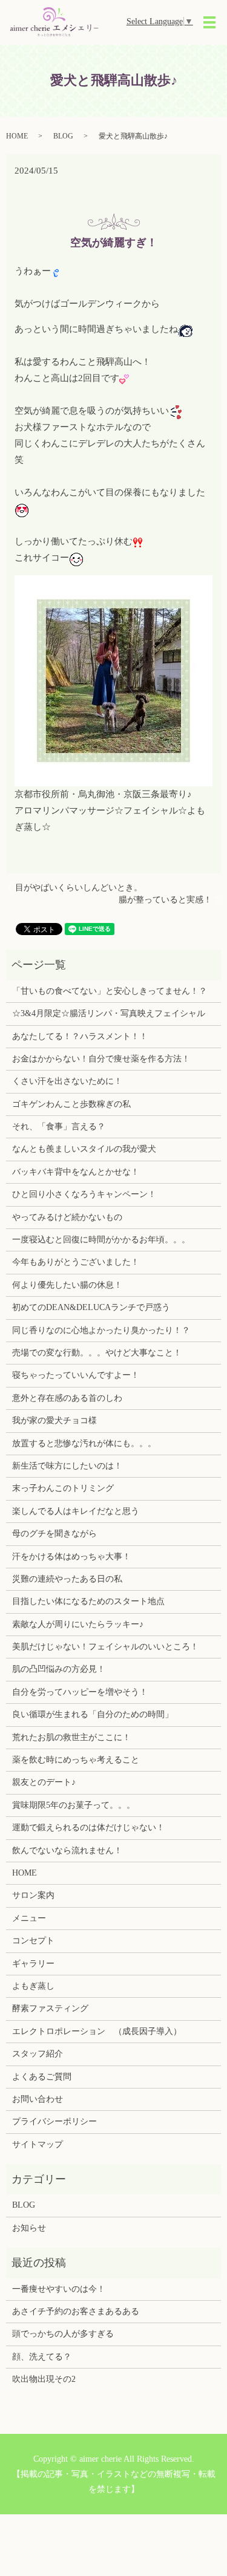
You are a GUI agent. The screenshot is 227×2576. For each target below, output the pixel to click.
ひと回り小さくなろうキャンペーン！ (84, 1194)
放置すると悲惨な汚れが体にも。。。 (84, 1443)
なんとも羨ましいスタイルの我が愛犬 (84, 1149)
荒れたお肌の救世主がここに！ (71, 1737)
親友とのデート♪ (44, 1782)
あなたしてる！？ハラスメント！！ (80, 1036)
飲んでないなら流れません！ (67, 1850)
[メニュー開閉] (209, 22)
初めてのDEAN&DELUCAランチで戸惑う (91, 1307)
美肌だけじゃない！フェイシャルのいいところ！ (105, 1647)
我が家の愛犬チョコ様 (54, 1420)
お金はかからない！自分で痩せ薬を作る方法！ (101, 1059)
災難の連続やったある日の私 (67, 1579)
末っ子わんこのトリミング (63, 1488)
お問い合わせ (38, 2099)
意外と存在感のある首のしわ (67, 1398)
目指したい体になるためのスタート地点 (88, 1601)
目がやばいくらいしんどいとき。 (79, 888)
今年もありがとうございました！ (76, 1262)
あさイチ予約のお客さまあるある (76, 2311)
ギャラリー (33, 1964)
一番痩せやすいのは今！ (59, 2289)
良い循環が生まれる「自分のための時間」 (93, 1714)
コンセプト (33, 1941)
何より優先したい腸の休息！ (67, 1285)
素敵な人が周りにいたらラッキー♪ (78, 1624)
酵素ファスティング (50, 2008)
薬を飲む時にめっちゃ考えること (76, 1760)
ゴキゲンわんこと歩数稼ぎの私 (71, 1104)
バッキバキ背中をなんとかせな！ (76, 1172)
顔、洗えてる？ (42, 2357)
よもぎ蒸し (33, 1986)
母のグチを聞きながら (54, 1534)
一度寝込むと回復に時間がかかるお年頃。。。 (101, 1240)
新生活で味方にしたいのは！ (67, 1466)
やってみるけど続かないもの (67, 1217)
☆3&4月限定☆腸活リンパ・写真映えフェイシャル (109, 1013)
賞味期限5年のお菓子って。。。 (74, 1805)
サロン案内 (33, 1895)
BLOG (63, 136)
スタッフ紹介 (38, 2054)
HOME (17, 136)
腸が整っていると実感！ (165, 900)
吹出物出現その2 (44, 2379)
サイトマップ (38, 2144)
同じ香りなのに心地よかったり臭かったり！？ (101, 1330)
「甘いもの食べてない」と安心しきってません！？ (110, 991)
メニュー (29, 1918)
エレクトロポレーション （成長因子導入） (97, 2031)
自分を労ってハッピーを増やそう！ (80, 1692)
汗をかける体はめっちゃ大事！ (71, 1557)
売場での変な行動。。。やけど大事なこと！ (97, 1353)
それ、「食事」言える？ (59, 1127)
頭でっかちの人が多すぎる (63, 2334)
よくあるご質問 (42, 2077)
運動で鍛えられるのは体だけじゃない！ (88, 1828)
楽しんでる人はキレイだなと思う (76, 1511)
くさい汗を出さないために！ (67, 1081)
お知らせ (29, 2228)
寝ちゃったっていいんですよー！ (76, 1375)
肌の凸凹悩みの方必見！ (59, 1669)
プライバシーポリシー (54, 2121)
